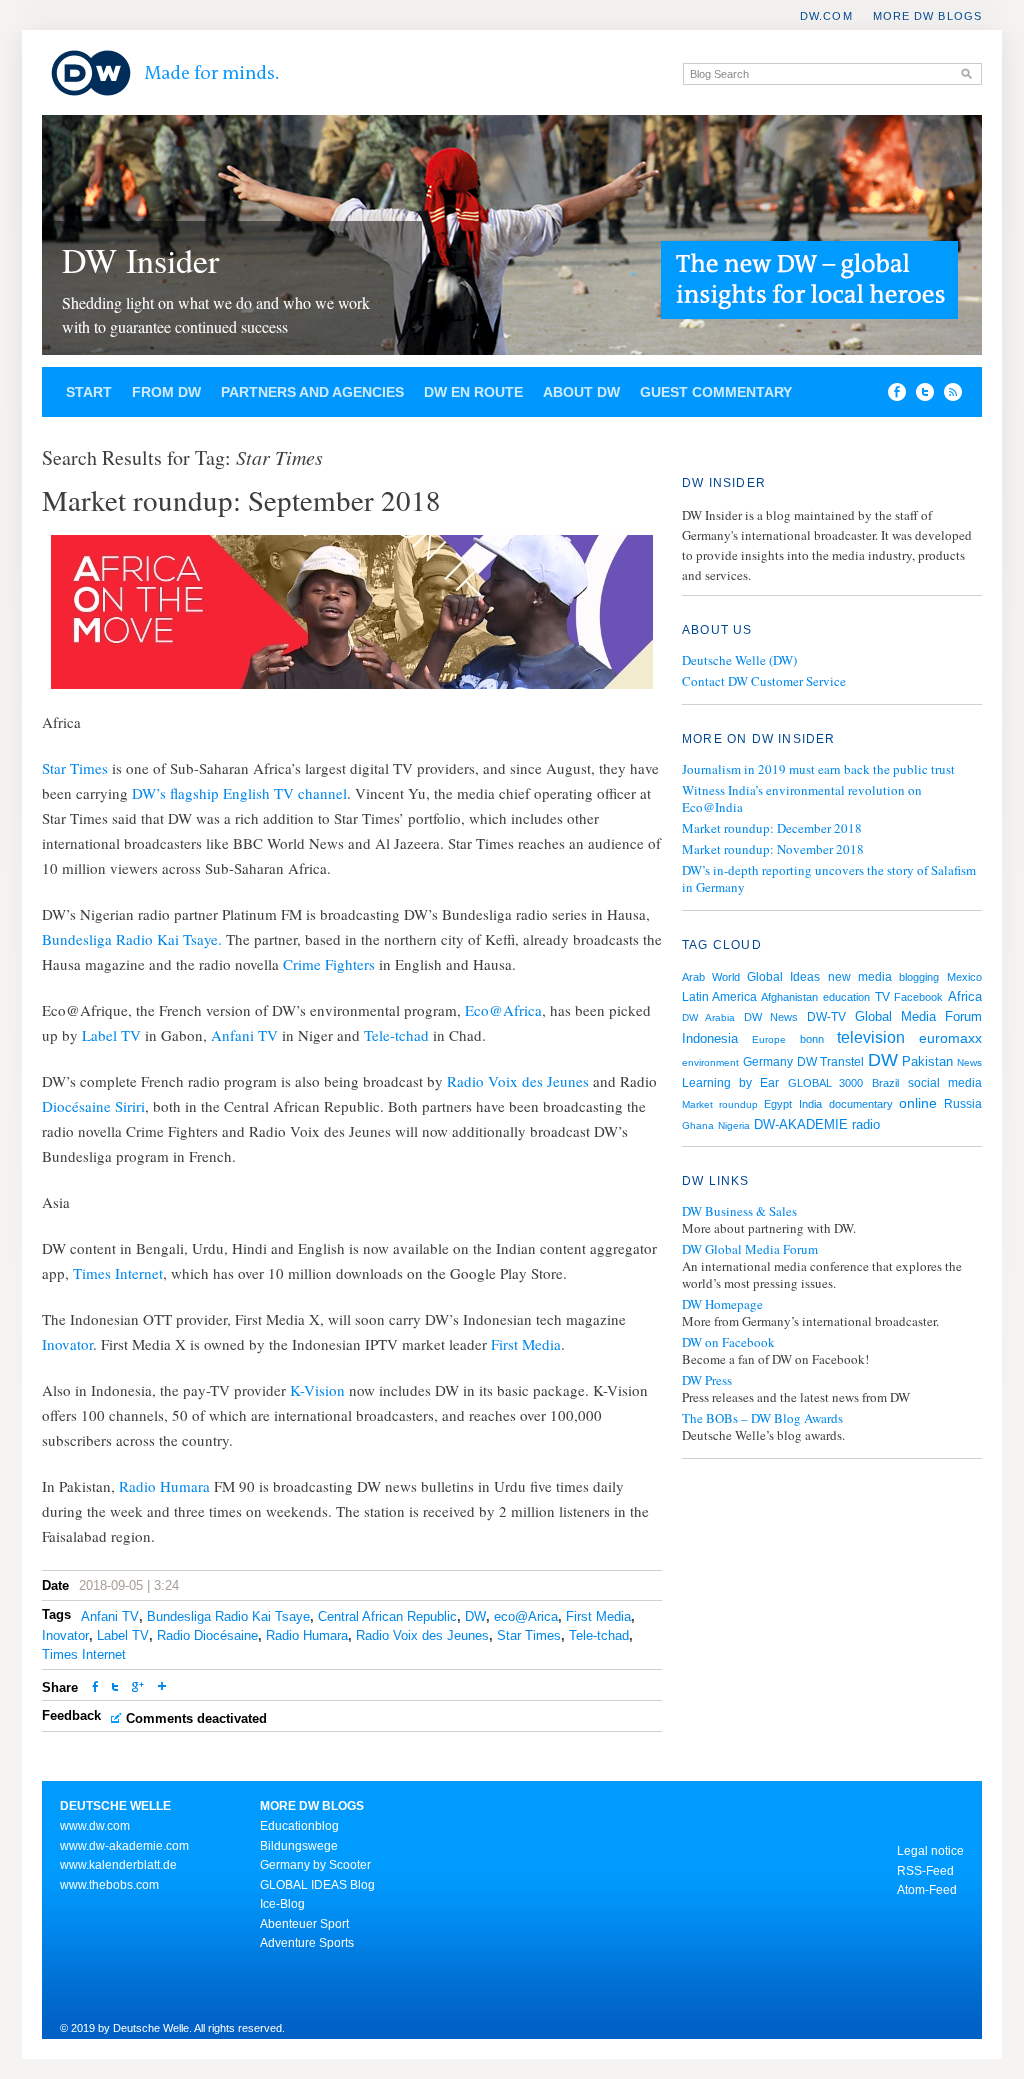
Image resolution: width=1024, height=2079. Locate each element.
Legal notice (930, 1851)
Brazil (885, 1083)
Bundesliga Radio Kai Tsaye (228, 1616)
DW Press (707, 1380)
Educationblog (299, 1826)
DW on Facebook (728, 1342)
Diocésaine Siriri (93, 1106)
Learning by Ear (730, 1083)
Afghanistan (789, 997)
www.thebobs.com (109, 1885)
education (846, 997)
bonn (812, 1039)
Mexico (964, 977)
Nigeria (734, 1125)
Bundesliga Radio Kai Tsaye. (132, 939)
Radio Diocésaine (207, 1635)
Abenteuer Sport (304, 1924)
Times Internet (118, 1273)
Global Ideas (783, 977)
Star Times (77, 768)
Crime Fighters (329, 964)
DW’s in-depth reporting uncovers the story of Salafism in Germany (829, 878)
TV (882, 997)
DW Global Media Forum (750, 1249)
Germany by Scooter (315, 1865)
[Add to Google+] (138, 1688)
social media (945, 1083)
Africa (965, 996)
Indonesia (710, 1038)
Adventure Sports (307, 1943)
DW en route (473, 392)
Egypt (778, 1104)
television (871, 1037)
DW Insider (140, 260)
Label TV (113, 1035)
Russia (963, 1104)
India (810, 1104)
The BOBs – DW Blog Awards (762, 1418)
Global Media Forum (918, 1016)
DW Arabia (708, 1017)
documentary (861, 1104)
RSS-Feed (925, 1871)
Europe (769, 1039)
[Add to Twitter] (115, 1688)
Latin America (719, 997)
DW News (771, 1017)
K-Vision (317, 1390)
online (918, 1103)
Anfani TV (242, 1035)
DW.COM (826, 16)
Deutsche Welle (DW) (739, 660)
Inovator (67, 1344)
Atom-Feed (927, 1890)
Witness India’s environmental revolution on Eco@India (802, 798)
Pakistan (927, 1061)
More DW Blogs (927, 16)
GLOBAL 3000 (826, 1083)
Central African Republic (387, 1616)
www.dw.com (95, 1826)
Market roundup (720, 1104)
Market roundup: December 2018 (772, 828)
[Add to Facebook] (892, 396)
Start (89, 392)
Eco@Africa (503, 1010)
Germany (768, 1062)
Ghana (698, 1125)
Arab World (711, 977)
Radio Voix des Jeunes (518, 1081)
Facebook (918, 997)
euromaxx (950, 1038)
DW (475, 1616)
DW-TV (826, 1017)
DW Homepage (722, 1304)
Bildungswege (299, 1846)
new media (860, 977)
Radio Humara (166, 1486)
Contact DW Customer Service (764, 681)
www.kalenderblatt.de (118, 1865)
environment (710, 1062)
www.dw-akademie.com (124, 1846)
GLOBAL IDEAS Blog (317, 1885)
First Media (526, 1344)
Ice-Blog (282, 1904)
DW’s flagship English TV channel (239, 793)
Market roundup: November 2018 (773, 849)
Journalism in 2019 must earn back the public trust (818, 769)
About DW (581, 392)
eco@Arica (526, 1616)
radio (866, 1124)
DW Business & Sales (739, 1211)
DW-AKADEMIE (801, 1124)
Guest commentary (716, 392)
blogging (919, 977)
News (969, 1062)
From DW (166, 392)
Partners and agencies (312, 392)
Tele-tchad (396, 1035)
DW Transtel (830, 1062)
